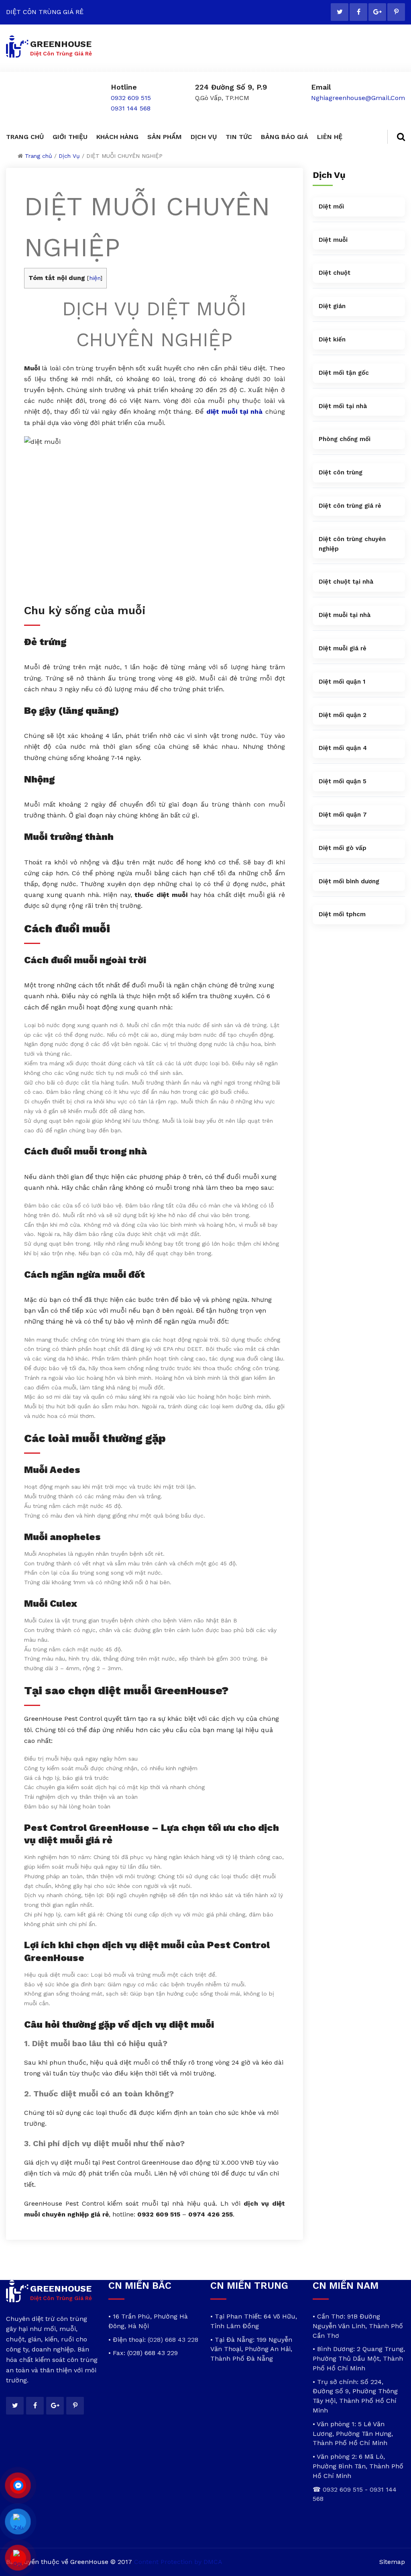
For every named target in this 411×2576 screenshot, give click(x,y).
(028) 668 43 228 (173, 2340)
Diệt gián (332, 306)
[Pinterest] (396, 12)
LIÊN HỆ (330, 137)
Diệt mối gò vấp (343, 848)
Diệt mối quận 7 (343, 815)
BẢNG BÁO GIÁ (285, 137)
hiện (95, 278)
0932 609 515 (131, 98)
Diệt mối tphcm (342, 914)
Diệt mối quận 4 (343, 748)
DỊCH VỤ (204, 137)
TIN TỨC (239, 137)
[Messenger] (18, 2486)
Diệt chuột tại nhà (346, 582)
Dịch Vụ (69, 156)
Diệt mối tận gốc (344, 373)
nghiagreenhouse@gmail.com (358, 98)
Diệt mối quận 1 (342, 682)
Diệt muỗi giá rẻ (343, 648)
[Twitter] (340, 12)
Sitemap (392, 2562)
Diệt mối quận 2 (343, 715)
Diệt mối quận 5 (343, 781)
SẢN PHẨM (165, 137)
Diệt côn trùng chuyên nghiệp (352, 544)
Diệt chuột (335, 273)
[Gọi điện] (18, 2558)
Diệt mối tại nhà (343, 406)
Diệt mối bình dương (349, 881)
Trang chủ (39, 156)
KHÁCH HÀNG (117, 137)
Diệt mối (331, 206)
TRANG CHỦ (25, 137)
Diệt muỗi (333, 240)
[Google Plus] (377, 12)
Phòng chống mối (345, 439)
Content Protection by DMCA (178, 2562)
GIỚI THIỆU (70, 137)
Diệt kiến (332, 339)
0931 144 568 (131, 108)
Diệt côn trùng (341, 472)
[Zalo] (18, 2522)
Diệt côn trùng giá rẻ (350, 506)
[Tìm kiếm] (396, 137)
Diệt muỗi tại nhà (345, 615)
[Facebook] (358, 12)
